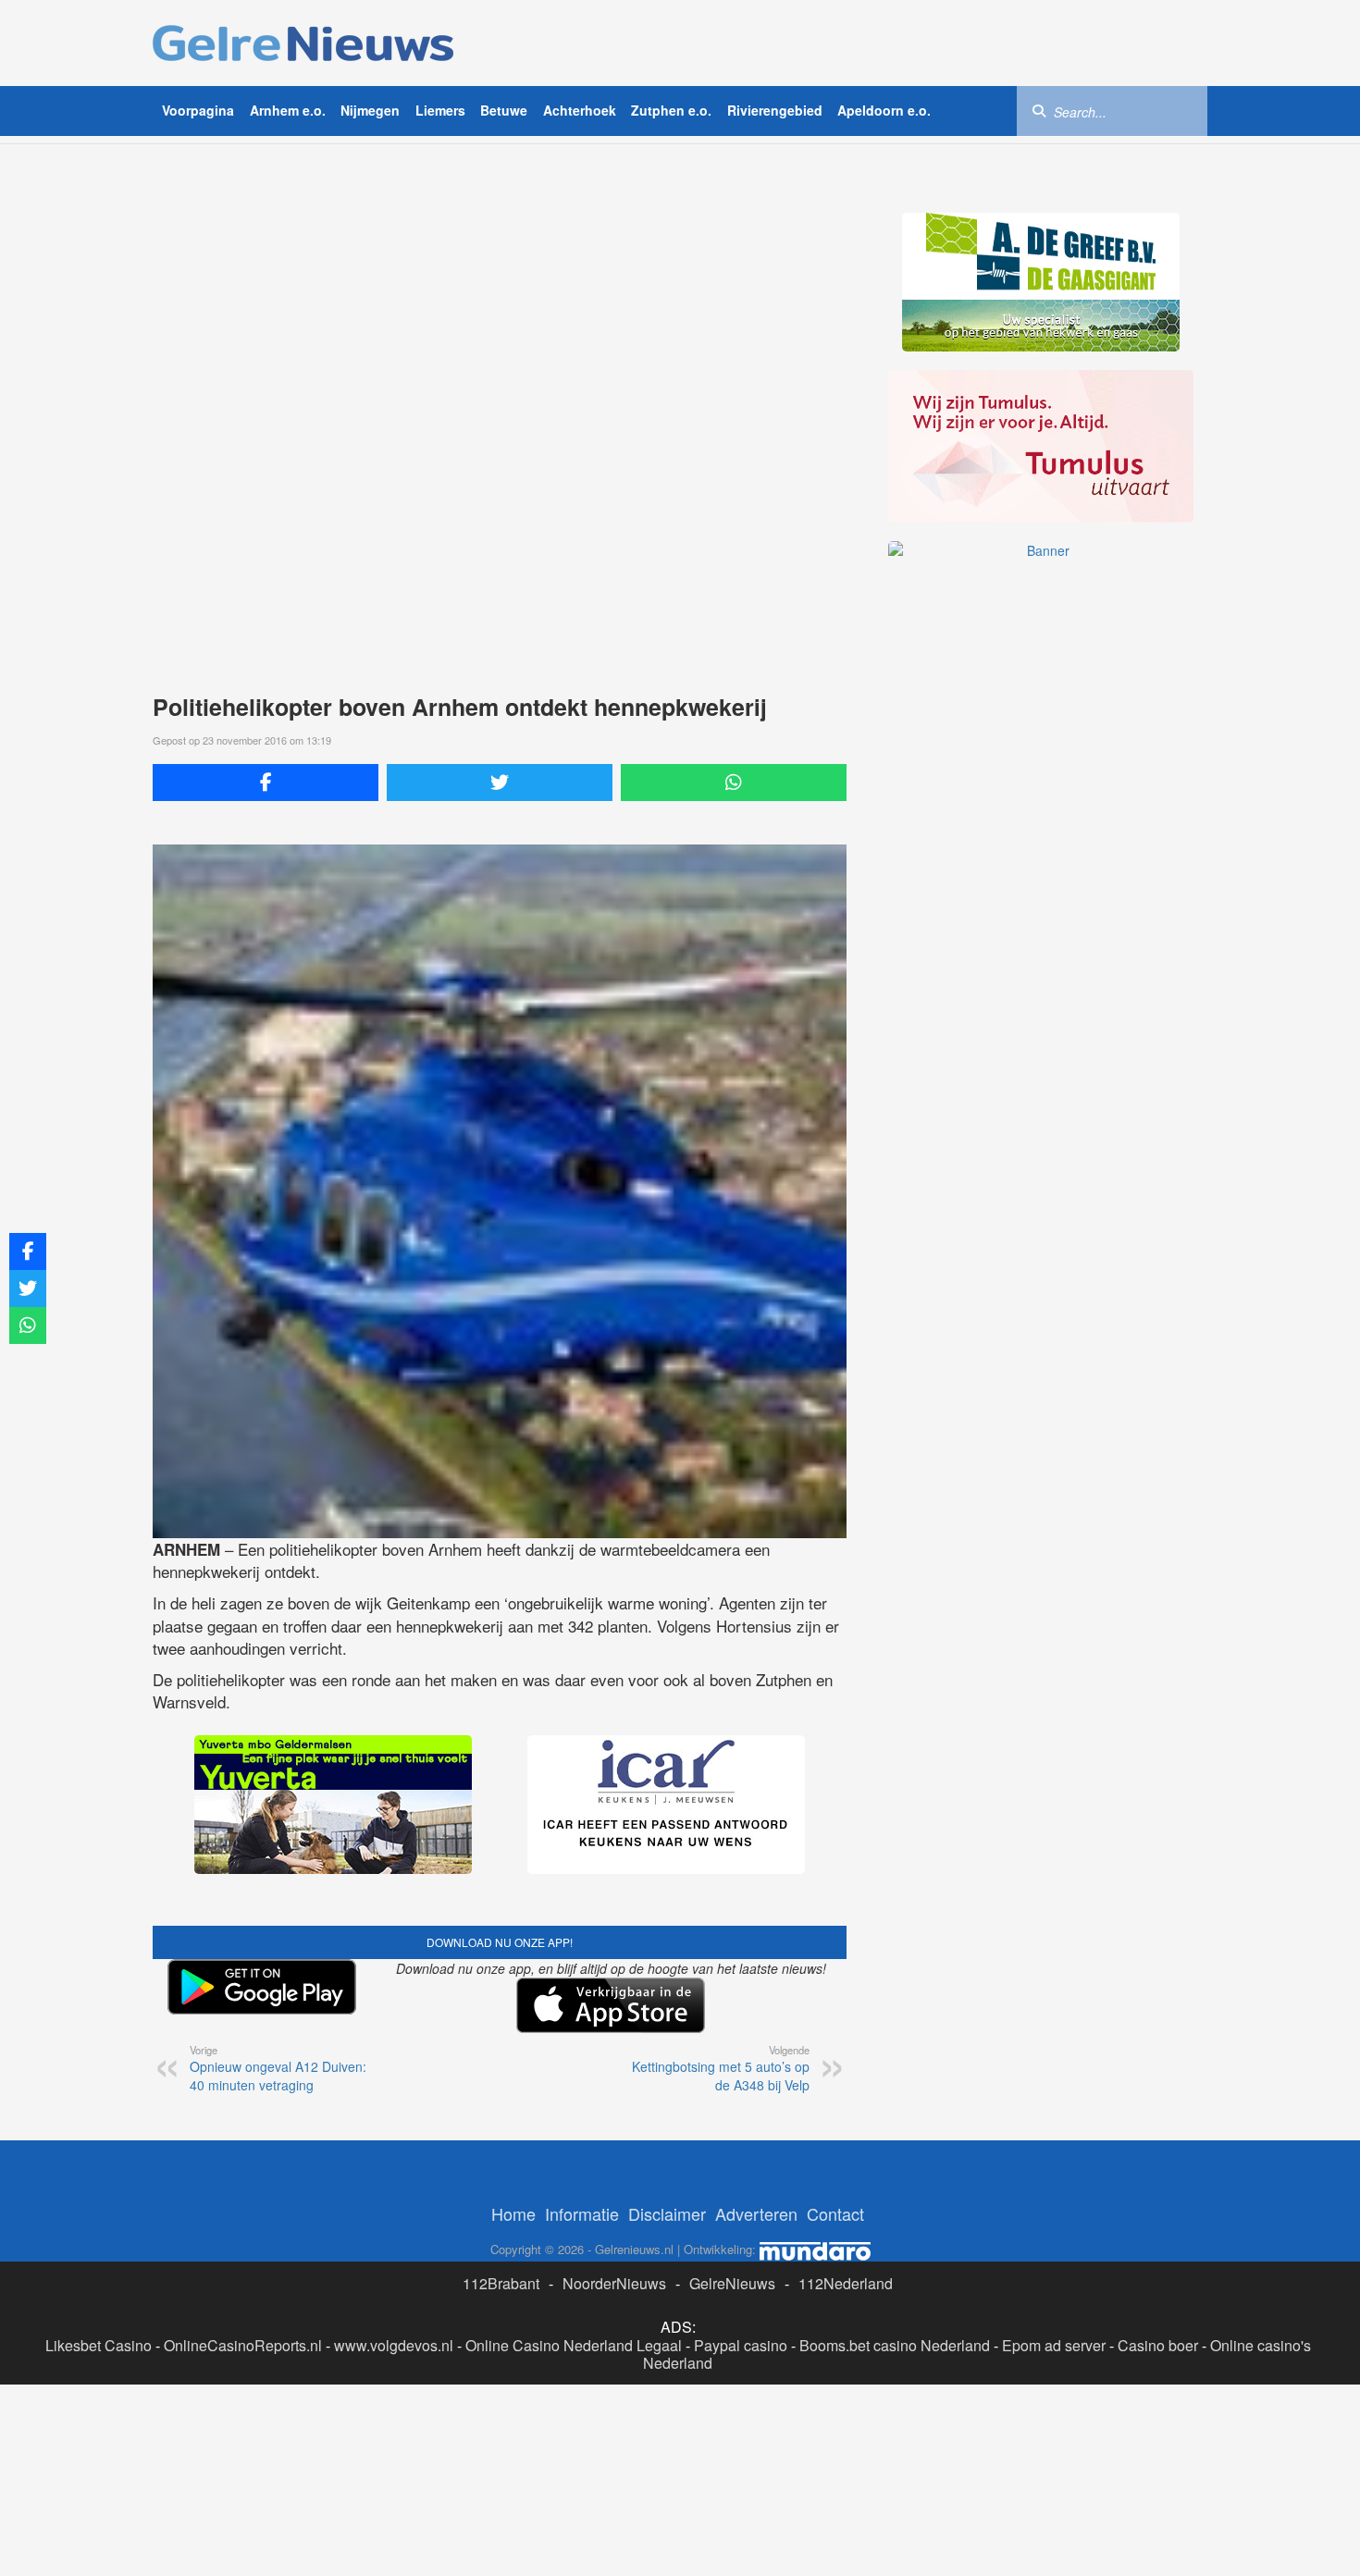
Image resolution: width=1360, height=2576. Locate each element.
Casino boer (1158, 2345)
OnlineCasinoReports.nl (243, 2345)
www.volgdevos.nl (394, 2345)
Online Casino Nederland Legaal (574, 2345)
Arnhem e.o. (288, 110)
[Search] (1039, 110)
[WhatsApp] (734, 783)
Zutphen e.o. (671, 110)
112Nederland (846, 2283)
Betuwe (504, 110)
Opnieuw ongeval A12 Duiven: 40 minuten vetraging (278, 2068)
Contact (835, 2213)
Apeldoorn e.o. (884, 110)
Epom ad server (1054, 2345)
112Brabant (501, 2283)
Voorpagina (198, 110)
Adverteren (756, 2213)
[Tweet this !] (500, 783)
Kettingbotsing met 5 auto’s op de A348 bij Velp (721, 2068)
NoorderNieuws (614, 2283)
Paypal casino (741, 2345)
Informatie (582, 2213)
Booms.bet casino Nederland (895, 2345)
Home (513, 2213)
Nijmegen (370, 110)
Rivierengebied (775, 110)
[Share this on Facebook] (266, 783)
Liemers (440, 110)
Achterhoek (580, 110)
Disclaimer (667, 2213)
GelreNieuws (732, 2283)
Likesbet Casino (99, 2345)
